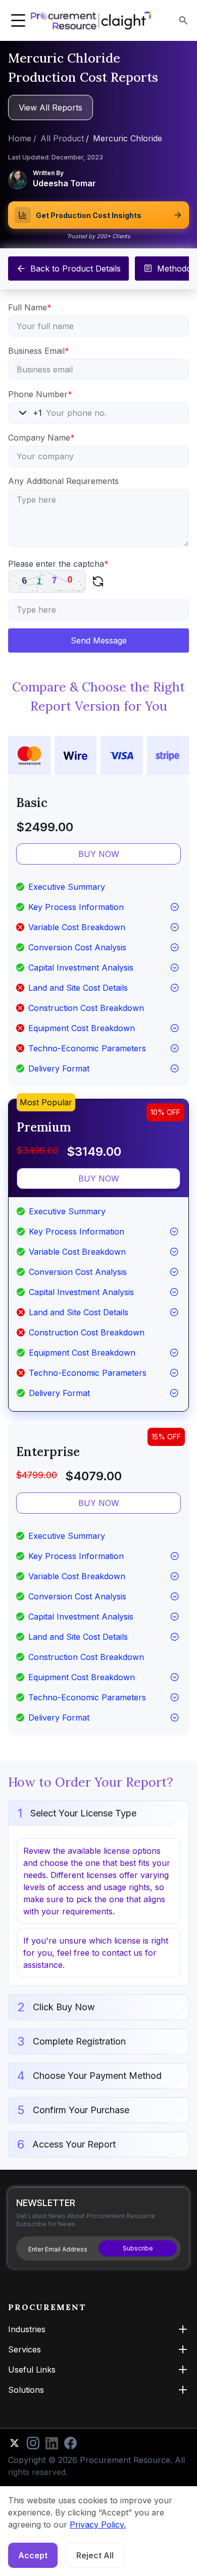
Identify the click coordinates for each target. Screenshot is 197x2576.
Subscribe (138, 2248)
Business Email (39, 351)
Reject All (95, 2555)
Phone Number (40, 394)
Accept (33, 2555)
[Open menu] (18, 21)
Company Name (41, 438)
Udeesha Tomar (64, 183)
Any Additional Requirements (63, 481)
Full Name (30, 307)
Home (20, 138)
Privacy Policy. (98, 2525)
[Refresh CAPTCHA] (98, 581)
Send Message (99, 640)
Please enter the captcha (58, 564)
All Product (62, 138)
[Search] (183, 20)
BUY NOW (99, 854)
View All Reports (51, 108)
